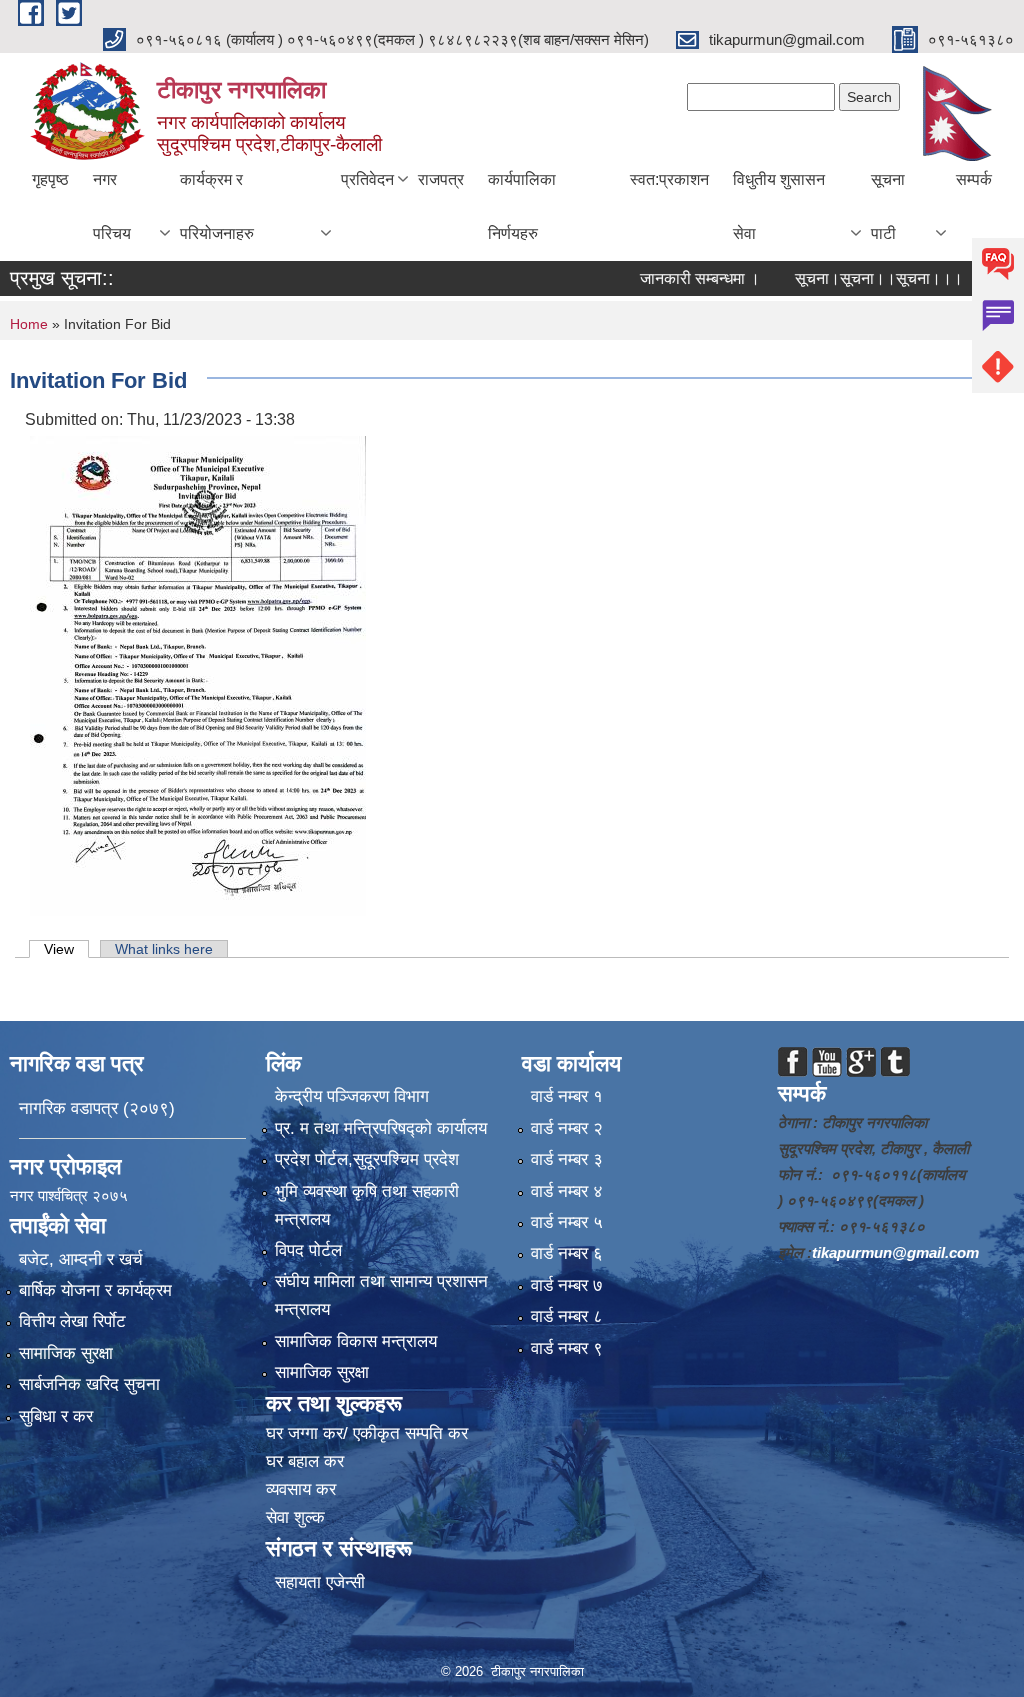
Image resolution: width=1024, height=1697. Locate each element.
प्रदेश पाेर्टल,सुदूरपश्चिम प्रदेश (367, 1159)
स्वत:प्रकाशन (669, 179)
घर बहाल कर (305, 1461)
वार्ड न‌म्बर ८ (567, 1316)
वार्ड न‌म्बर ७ (567, 1285)
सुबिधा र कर (56, 1416)
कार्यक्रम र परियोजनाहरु (217, 206)
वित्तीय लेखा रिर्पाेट (72, 1321)
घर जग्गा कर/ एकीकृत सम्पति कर (367, 1433)
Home (29, 324)
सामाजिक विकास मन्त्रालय (356, 1341)
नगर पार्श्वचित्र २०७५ (71, 1195)
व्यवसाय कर (301, 1489)
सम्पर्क (974, 179)
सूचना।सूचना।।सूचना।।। (850, 278)
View (66, 949)
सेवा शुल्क (295, 1517)
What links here (164, 949)
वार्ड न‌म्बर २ (567, 1128)
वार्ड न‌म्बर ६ (567, 1253)
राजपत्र (441, 179)
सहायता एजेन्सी (320, 1582)
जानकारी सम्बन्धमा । (671, 278)
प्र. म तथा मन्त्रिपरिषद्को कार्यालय (381, 1128)
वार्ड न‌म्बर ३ (567, 1159)
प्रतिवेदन (367, 179)
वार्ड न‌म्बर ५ (567, 1222)
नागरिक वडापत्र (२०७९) (97, 1108)
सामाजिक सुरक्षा (66, 1353)
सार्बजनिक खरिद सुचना (89, 1384)
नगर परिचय (112, 206)
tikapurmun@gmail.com (895, 1252)
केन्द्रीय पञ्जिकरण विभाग (352, 1096)
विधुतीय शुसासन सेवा (779, 206)
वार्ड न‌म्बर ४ (567, 1191)
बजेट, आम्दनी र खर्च (81, 1259)
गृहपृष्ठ (50, 179)
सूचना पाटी (888, 206)
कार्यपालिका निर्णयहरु (522, 206)
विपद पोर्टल (308, 1250)
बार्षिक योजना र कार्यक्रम (95, 1290)
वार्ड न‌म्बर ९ (567, 1348)
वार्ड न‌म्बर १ (567, 1096)
